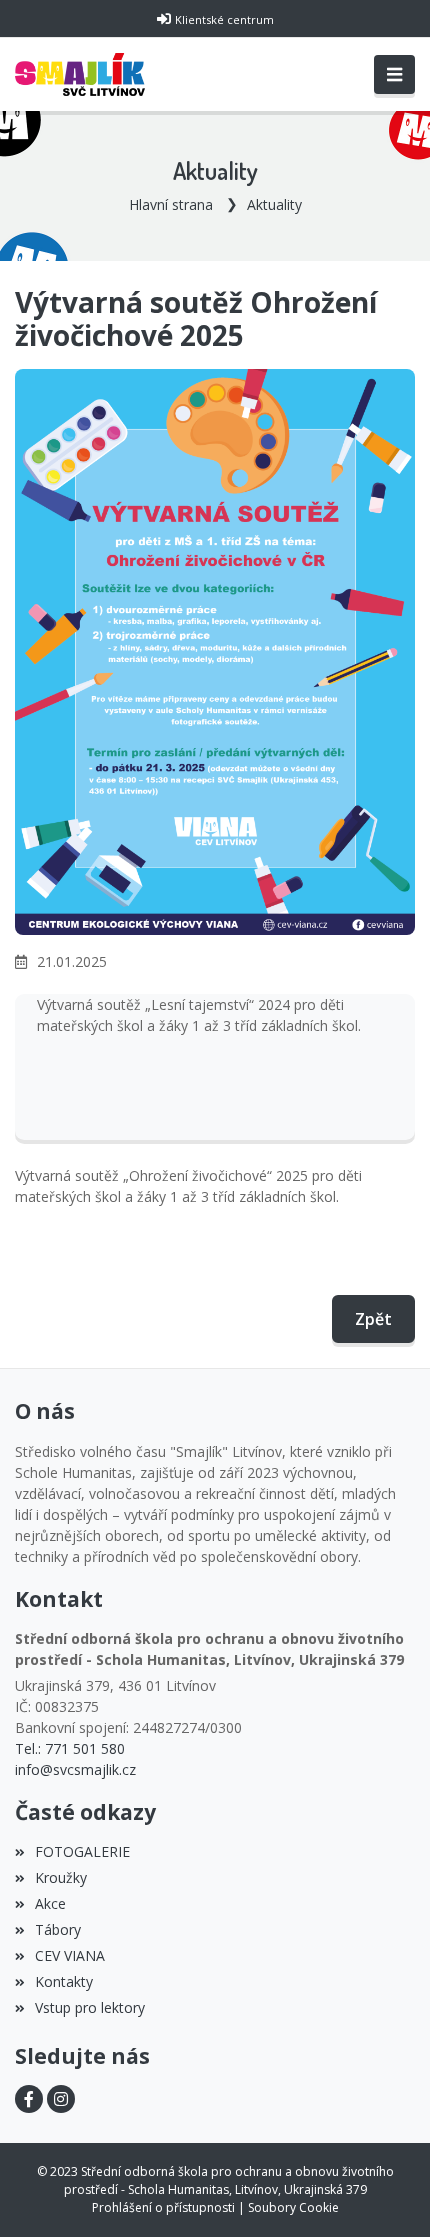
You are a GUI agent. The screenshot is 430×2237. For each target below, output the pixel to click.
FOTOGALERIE (82, 1851)
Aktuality (274, 204)
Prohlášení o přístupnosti (163, 2207)
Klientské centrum (224, 19)
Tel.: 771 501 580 (70, 1748)
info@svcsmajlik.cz (75, 1769)
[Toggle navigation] (394, 75)
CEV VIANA (70, 1955)
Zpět (373, 1319)
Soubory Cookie (293, 2207)
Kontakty (64, 1981)
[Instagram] (61, 2099)
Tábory (58, 1929)
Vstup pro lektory (90, 2007)
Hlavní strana (171, 204)
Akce (50, 1903)
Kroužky (61, 1877)
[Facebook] (29, 2099)
